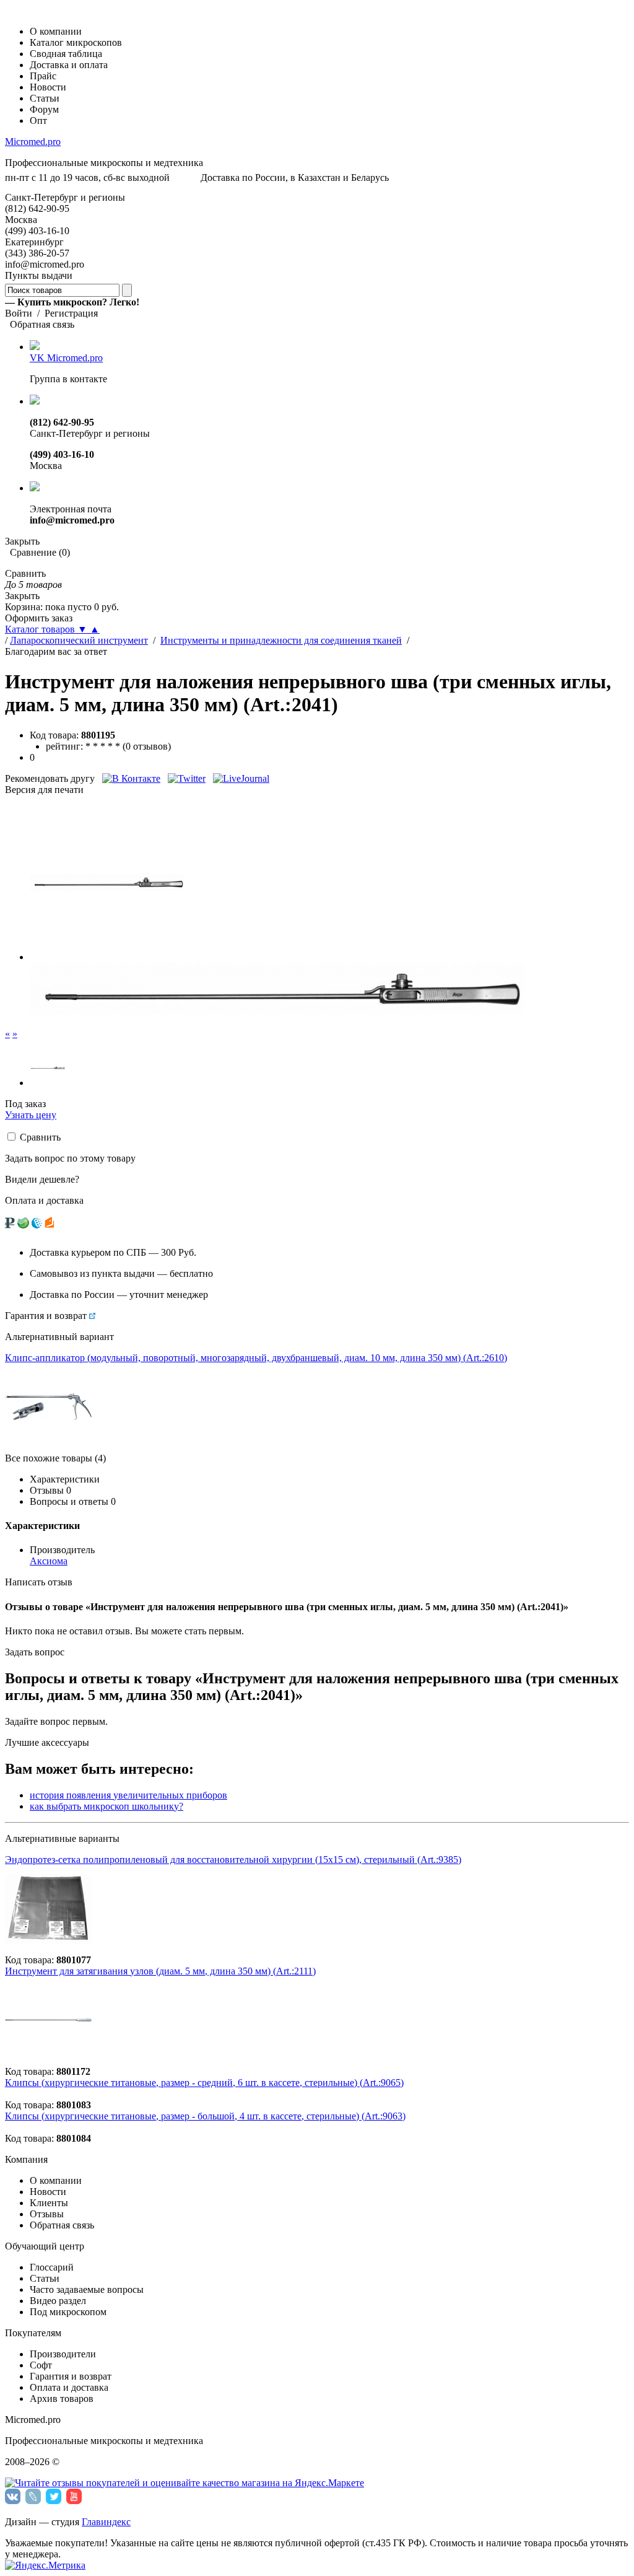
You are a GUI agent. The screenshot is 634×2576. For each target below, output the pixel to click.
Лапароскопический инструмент (79, 640)
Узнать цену (31, 1115)
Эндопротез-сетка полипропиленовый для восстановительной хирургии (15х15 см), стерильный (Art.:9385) (233, 1860)
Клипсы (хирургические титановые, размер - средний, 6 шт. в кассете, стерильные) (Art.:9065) (204, 2083)
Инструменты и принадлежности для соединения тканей (281, 640)
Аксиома (49, 1561)
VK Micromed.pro (66, 358)
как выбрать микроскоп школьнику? (106, 1806)
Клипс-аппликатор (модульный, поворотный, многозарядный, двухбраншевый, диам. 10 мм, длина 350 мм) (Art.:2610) (256, 1358)
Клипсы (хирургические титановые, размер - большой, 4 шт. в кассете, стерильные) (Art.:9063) (205, 2116)
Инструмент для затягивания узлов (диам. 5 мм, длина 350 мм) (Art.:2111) (160, 1971)
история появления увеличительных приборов (128, 1795)
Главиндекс (106, 2522)
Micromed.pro (33, 142)
